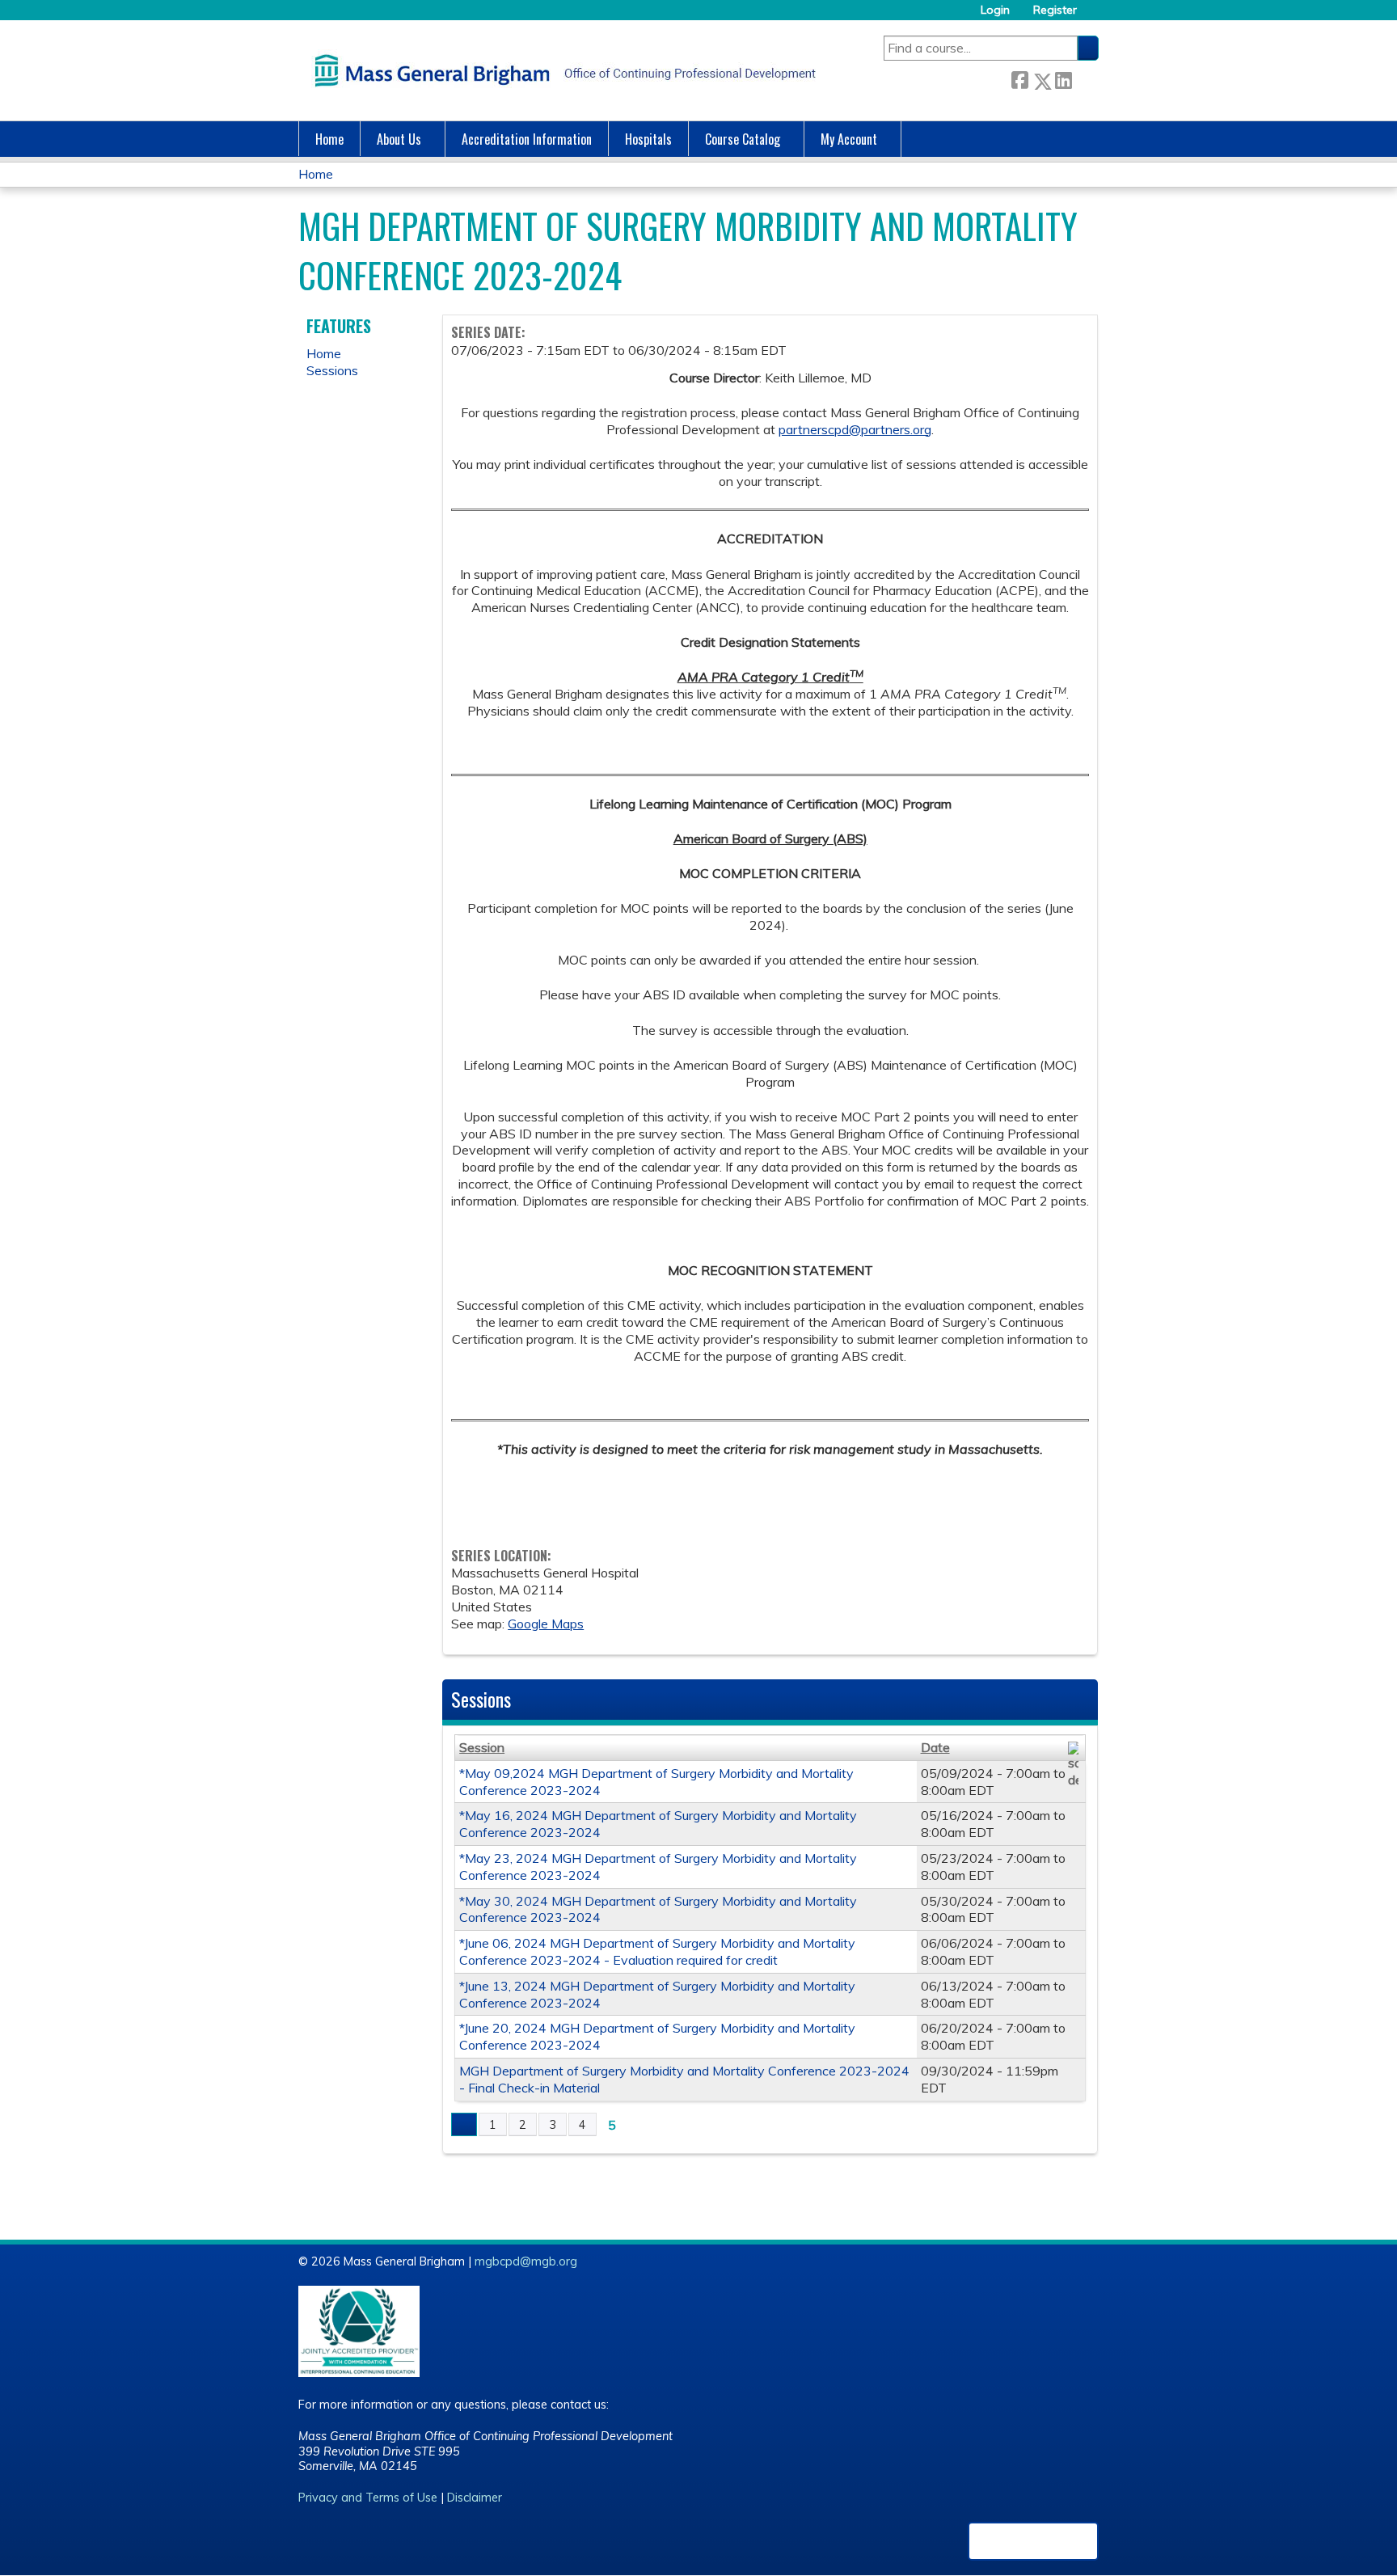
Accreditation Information (527, 139)
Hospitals (648, 139)
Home (329, 139)
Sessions (332, 370)
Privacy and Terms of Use (368, 2498)
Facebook (1019, 78)
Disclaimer (475, 2498)
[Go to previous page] (464, 2125)
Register (1055, 10)
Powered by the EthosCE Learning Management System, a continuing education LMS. (1033, 2541)
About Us (399, 139)
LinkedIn (1063, 78)
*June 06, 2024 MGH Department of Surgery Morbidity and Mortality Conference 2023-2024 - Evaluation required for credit (657, 1951)
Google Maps (546, 1624)
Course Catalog (743, 139)
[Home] (561, 70)
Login (995, 10)
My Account (849, 139)
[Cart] (1094, 16)
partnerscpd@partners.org (855, 429)
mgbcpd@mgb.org (526, 2261)
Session (482, 1747)
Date (935, 1747)
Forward (1085, 78)
